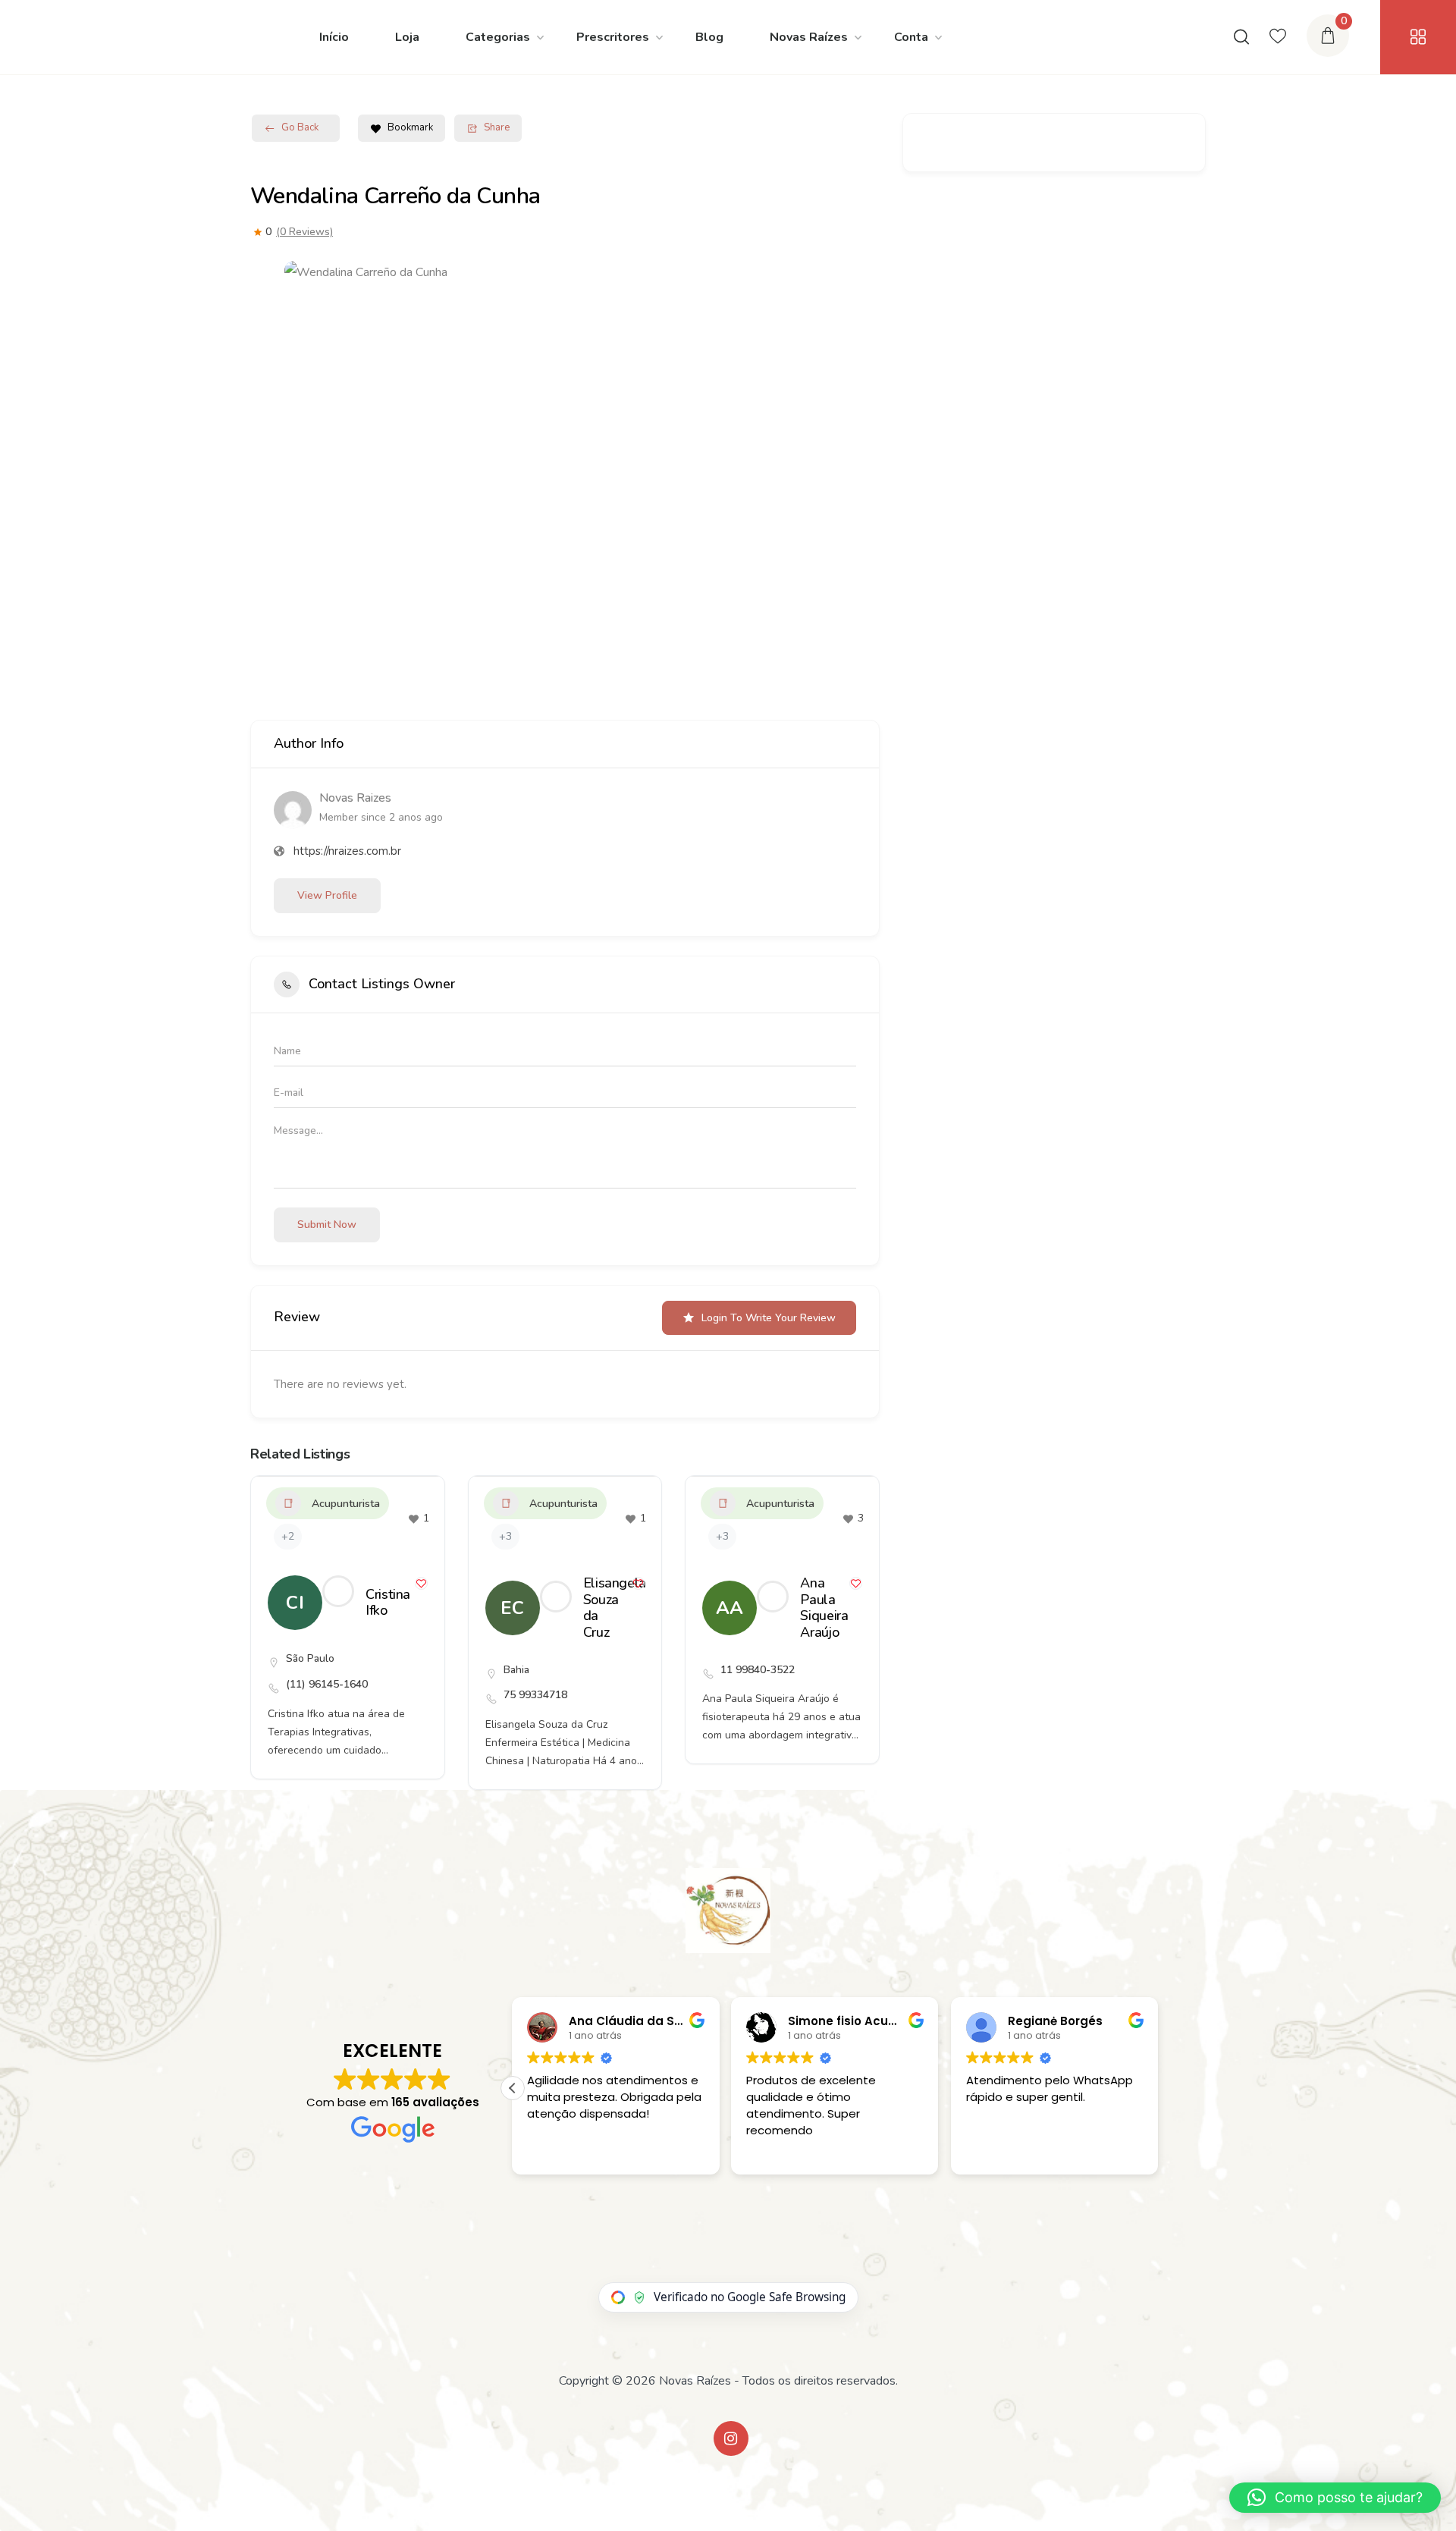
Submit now (327, 1225)
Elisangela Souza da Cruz (615, 1608)
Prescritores (613, 37)
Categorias (498, 37)
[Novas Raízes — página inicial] (728, 1911)
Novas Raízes (809, 37)
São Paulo (310, 1658)
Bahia (516, 1670)
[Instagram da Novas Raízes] (731, 2438)
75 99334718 (535, 1695)
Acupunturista (346, 1504)
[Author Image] (338, 1591)
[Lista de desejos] (1278, 37)
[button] (513, 2088)
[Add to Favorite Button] (421, 1583)
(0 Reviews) (304, 232)
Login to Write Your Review (769, 1318)
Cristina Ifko (388, 1603)
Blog (709, 37)
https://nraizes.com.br (347, 851)
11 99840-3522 (758, 1670)
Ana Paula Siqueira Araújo (824, 1608)
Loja (407, 37)
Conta (911, 37)
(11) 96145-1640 (327, 1684)
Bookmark (410, 127)
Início (334, 37)
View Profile (327, 895)
